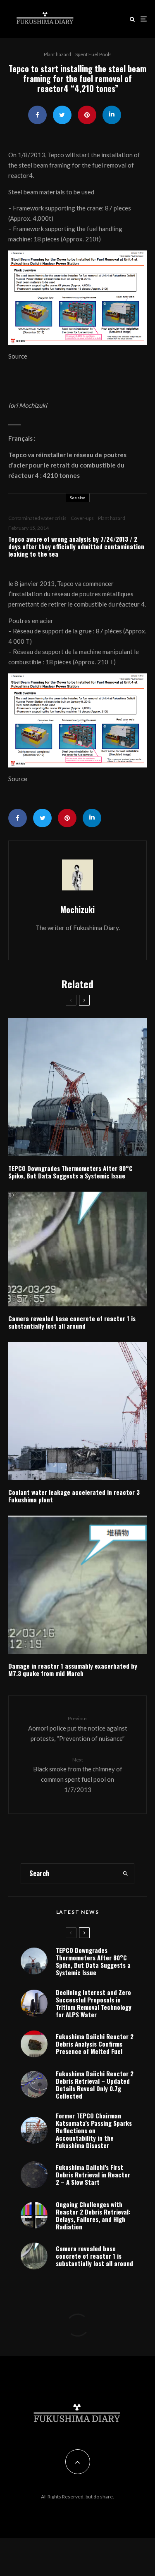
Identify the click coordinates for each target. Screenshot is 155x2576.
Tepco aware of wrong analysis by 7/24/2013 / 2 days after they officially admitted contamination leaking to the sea (76, 546)
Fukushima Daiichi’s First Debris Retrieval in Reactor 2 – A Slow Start (93, 2175)
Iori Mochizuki (28, 405)
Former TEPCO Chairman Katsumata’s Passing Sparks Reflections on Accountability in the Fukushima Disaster (94, 2130)
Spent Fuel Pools (93, 54)
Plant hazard (57, 54)
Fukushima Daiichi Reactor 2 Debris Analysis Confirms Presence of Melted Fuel (95, 2044)
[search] (125, 1874)
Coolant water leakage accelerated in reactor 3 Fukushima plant (74, 1496)
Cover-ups (82, 518)
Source (18, 356)
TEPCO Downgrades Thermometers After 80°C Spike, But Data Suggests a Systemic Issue (70, 1172)
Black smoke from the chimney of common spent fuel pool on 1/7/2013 (78, 1775)
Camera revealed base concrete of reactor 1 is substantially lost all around (72, 1322)
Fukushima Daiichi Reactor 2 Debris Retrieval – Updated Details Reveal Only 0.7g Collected (95, 2085)
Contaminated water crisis (37, 518)
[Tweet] (62, 115)
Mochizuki (77, 909)
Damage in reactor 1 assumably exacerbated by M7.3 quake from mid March (73, 1669)
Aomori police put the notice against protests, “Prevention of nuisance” (78, 1728)
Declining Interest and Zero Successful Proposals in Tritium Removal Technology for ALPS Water (94, 2003)
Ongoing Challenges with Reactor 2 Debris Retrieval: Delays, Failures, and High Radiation (93, 2215)
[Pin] (87, 115)
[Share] (37, 115)
